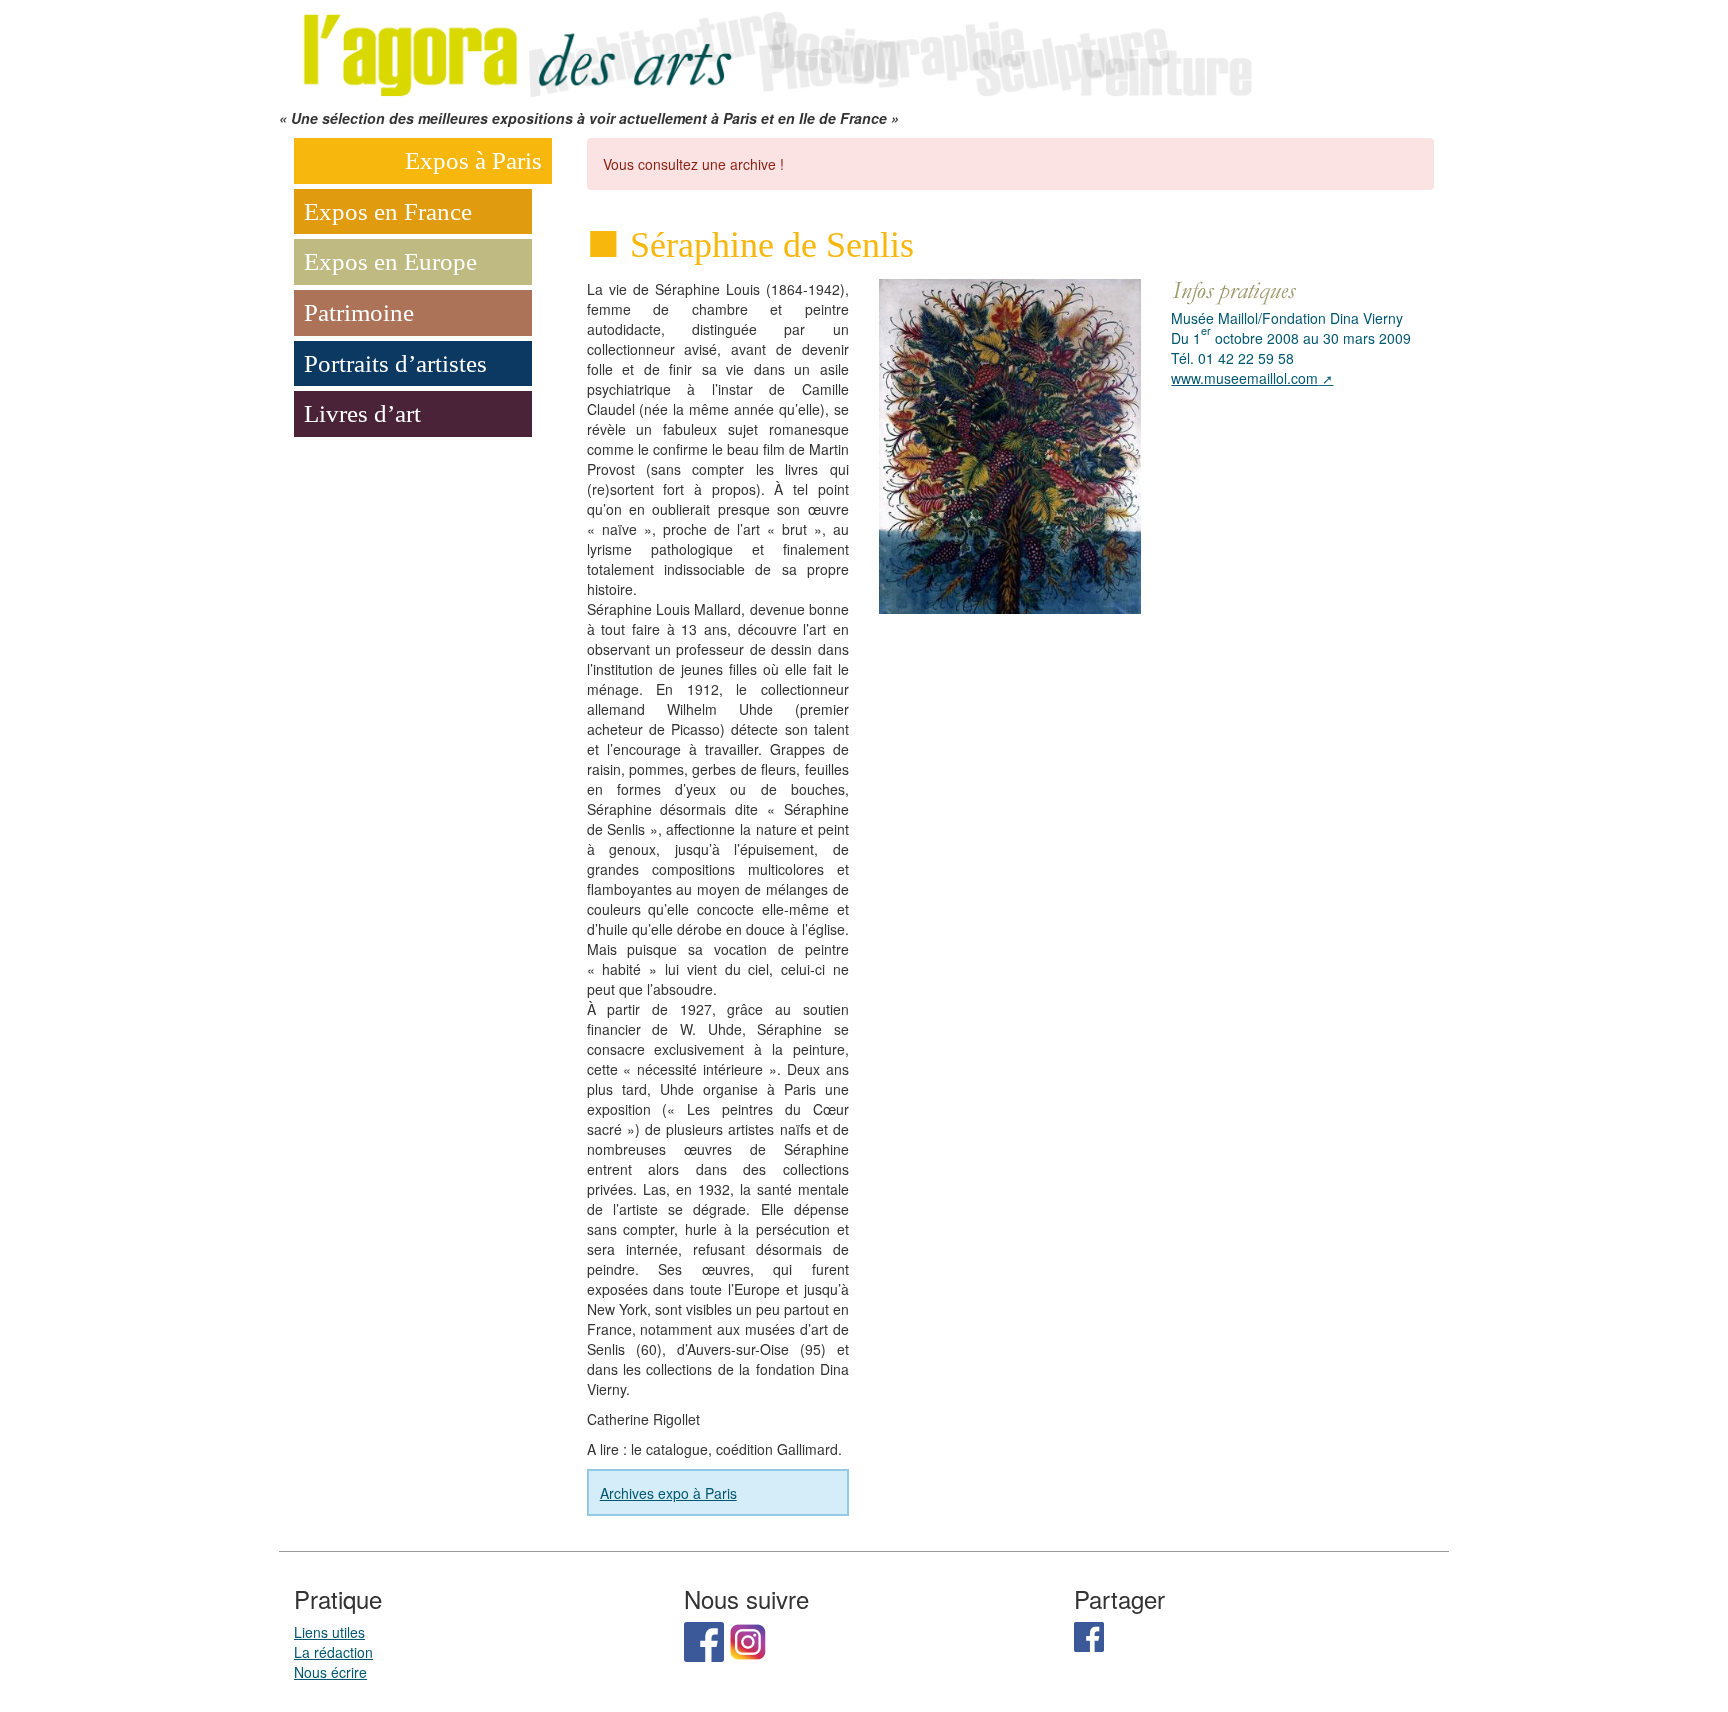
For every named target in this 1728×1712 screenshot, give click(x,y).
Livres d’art (362, 413)
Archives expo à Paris (668, 1493)
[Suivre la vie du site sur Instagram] (748, 1640)
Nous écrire (330, 1672)
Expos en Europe (390, 261)
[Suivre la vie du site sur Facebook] (704, 1640)
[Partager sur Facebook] (1089, 1635)
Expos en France (388, 211)
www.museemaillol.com (1244, 378)
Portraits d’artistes (395, 363)
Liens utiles (329, 1632)
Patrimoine (359, 312)
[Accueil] (774, 52)
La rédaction (333, 1652)
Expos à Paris (473, 160)
